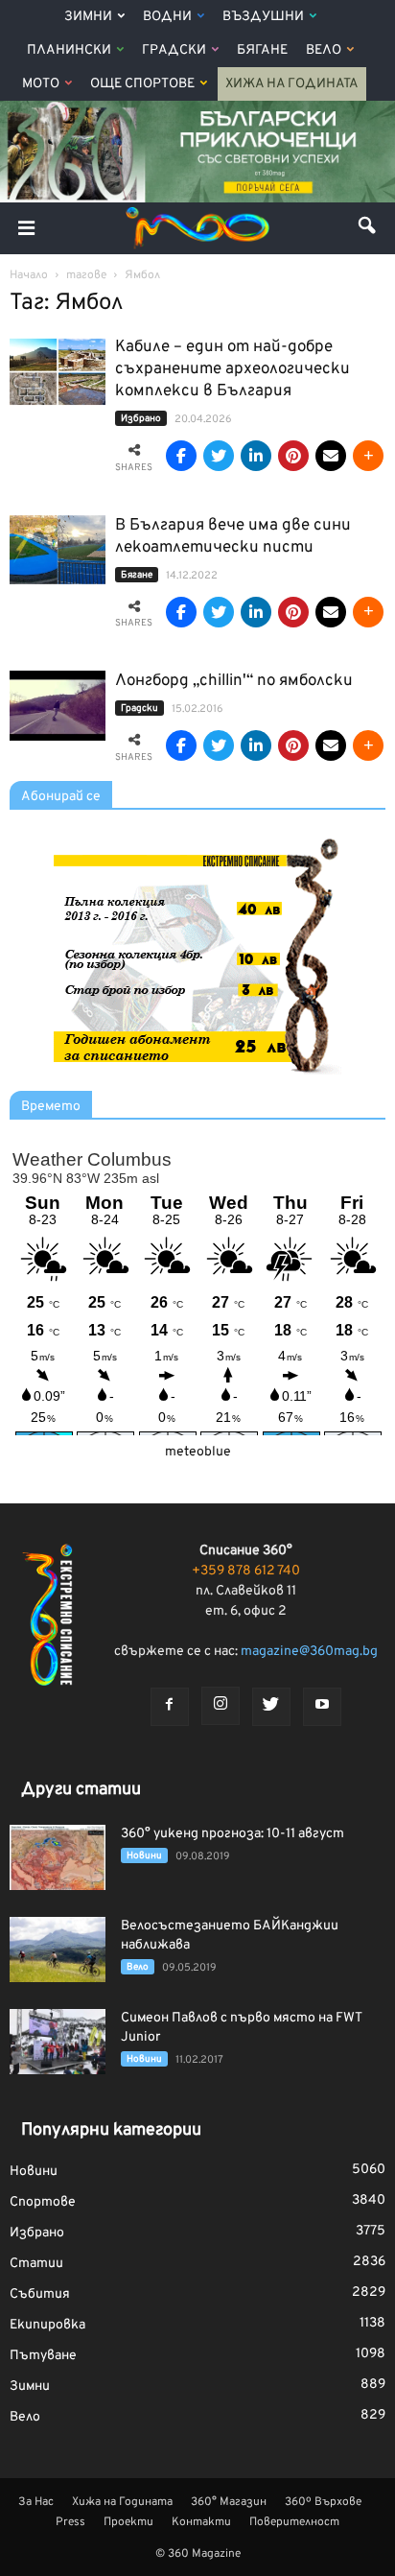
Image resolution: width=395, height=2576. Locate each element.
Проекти (128, 2522)
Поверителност (294, 2522)
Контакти (201, 2522)
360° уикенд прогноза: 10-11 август (232, 1834)
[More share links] (368, 456)
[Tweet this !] (219, 456)
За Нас (36, 2502)
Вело (324, 50)
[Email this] (331, 456)
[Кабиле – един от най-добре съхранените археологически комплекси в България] (58, 372)
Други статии (81, 1790)
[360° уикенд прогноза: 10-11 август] (58, 1858)
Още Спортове (142, 84)
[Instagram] (221, 1706)
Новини (144, 1856)
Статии (36, 2264)
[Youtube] (322, 1707)
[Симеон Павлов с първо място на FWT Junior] (58, 2042)
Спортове (43, 2202)
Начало (29, 275)
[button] (368, 228)
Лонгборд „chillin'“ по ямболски (234, 681)
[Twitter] (271, 1707)
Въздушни (263, 17)
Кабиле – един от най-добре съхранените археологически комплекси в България (232, 369)
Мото (41, 84)
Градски (174, 50)
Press (70, 2522)
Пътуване (43, 2356)
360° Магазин (229, 2502)
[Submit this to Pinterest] (293, 456)
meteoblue (198, 1452)
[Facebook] (170, 1707)
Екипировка (47, 2325)
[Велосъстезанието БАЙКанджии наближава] (58, 1950)
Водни (167, 17)
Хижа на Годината (292, 84)
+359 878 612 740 (246, 1571)
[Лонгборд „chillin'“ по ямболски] (58, 706)
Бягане (262, 50)
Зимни (88, 17)
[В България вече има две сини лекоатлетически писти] (58, 550)
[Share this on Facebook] (181, 456)
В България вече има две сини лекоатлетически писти (233, 537)
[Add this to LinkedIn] (256, 456)
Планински (69, 50)
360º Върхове (323, 2502)
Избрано (141, 419)
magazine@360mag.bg (309, 1652)
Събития (40, 2294)
